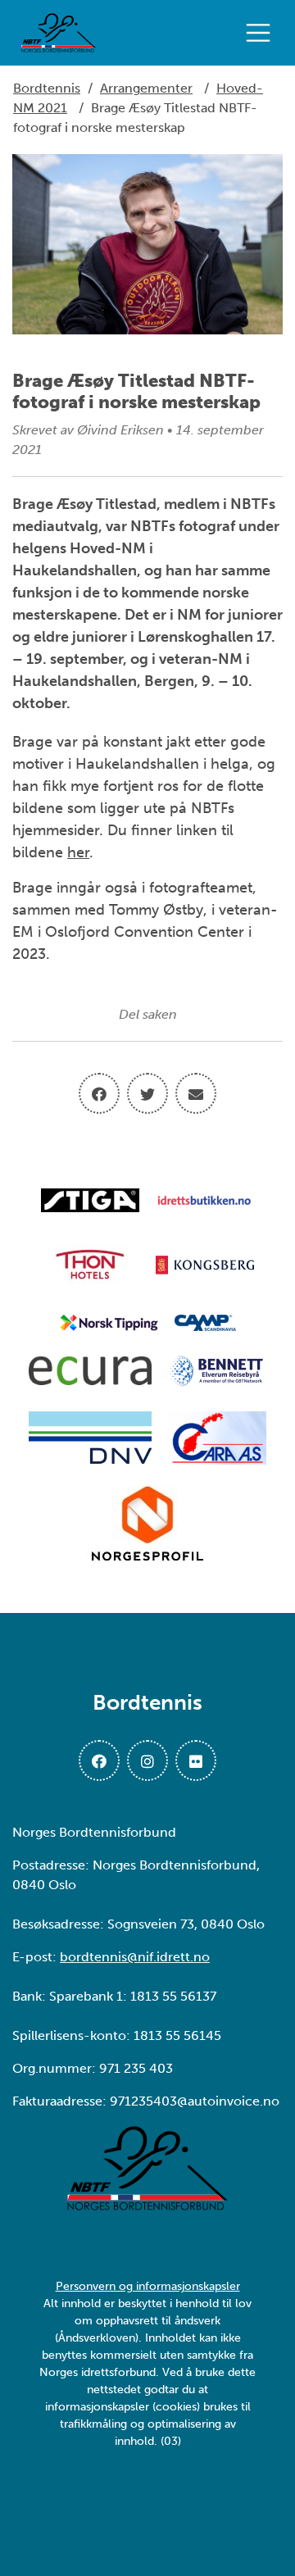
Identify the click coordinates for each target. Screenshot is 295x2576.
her (78, 852)
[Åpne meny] (262, 33)
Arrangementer (146, 88)
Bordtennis (47, 88)
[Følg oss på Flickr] (196, 1760)
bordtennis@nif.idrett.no (135, 1957)
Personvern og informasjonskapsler (148, 2286)
